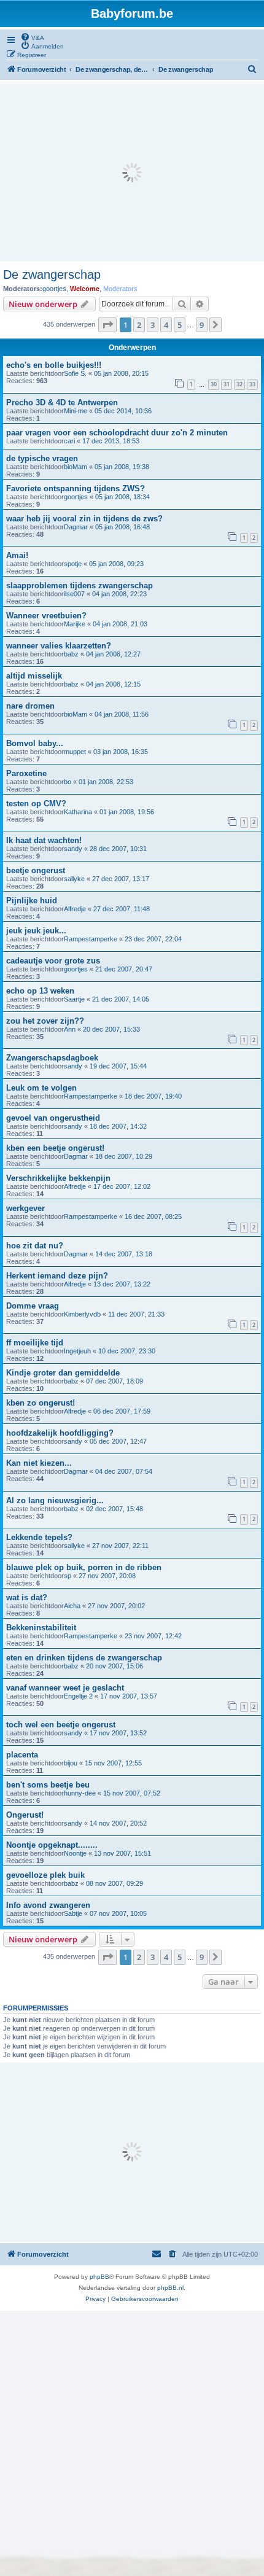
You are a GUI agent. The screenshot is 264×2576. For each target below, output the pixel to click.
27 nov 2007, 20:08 (107, 1576)
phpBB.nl (170, 2288)
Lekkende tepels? (39, 1537)
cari (69, 441)
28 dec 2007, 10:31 (118, 849)
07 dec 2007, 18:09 (115, 1381)
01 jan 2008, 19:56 (127, 812)
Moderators (120, 289)
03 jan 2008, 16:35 (121, 752)
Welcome (85, 289)
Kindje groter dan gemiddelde (63, 1373)
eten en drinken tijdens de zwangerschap (84, 1658)
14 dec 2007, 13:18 (124, 1254)
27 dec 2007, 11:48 (122, 909)
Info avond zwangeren (48, 1905)
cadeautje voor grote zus (53, 961)
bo (68, 782)
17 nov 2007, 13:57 (129, 1696)
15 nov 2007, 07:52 (132, 1793)
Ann (70, 1029)
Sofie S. (75, 373)
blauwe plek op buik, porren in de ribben (84, 1567)
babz (71, 654)
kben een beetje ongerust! (55, 1148)
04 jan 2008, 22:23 (119, 594)
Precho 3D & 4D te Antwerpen (62, 403)
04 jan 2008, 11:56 (122, 714)
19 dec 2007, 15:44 (118, 1066)
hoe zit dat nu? (35, 1246)
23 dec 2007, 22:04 (153, 939)
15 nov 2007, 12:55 (113, 1763)
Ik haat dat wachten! (44, 840)
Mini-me (76, 411)
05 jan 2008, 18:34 (122, 497)
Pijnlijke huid (32, 901)
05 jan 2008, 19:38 (122, 467)
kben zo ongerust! (41, 1403)
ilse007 (74, 594)
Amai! (17, 555)
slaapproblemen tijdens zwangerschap (80, 586)
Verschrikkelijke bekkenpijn (58, 1178)
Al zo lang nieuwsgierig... (55, 1500)
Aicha (72, 1606)
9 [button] (202, 325)
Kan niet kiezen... (39, 1463)
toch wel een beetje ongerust (61, 1725)
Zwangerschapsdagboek (52, 1058)
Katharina (78, 812)
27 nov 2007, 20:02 (116, 1606)
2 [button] (139, 325)
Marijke (75, 624)
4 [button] (166, 325)
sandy (73, 849)
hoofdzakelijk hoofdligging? (60, 1433)
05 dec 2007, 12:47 (118, 1441)
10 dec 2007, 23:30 (127, 1351)
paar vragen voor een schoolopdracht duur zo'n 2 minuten (117, 433)
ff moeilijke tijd (35, 1343)
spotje (73, 564)
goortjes (54, 289)
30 (214, 384)
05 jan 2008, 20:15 (121, 373)
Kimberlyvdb (82, 1314)
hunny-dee (80, 1793)
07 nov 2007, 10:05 (118, 1913)
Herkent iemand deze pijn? (57, 1276)
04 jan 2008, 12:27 (113, 654)
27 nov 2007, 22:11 (120, 1546)
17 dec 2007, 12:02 (122, 1186)
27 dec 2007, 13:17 (121, 879)
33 (252, 384)
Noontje (75, 1853)
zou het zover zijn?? (45, 1021)
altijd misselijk (34, 676)
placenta (22, 1755)
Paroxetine (26, 773)
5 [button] (180, 325)
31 (227, 384)
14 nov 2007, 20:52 (118, 1823)
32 (239, 384)
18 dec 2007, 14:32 (118, 1126)
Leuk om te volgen (41, 1088)
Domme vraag (33, 1306)
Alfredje (75, 909)
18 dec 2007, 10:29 (124, 1156)
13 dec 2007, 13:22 (122, 1284)
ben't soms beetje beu (48, 1785)
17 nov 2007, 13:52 (118, 1733)
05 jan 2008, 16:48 (122, 527)
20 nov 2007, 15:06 (115, 1666)
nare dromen (30, 706)
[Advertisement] (132, 173)
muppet (75, 752)
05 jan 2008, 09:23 (116, 564)
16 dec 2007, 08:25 (153, 1216)
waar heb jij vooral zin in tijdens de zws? (84, 519)
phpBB (99, 2277)
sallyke (74, 879)
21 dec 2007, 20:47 (124, 969)
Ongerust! (25, 1815)
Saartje (74, 999)
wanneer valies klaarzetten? (59, 646)
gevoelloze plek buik (45, 1875)
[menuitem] (32, 37)
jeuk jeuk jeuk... (36, 931)
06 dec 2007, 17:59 (122, 1411)
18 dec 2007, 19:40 (153, 1096)
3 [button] (153, 325)
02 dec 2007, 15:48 (115, 1509)
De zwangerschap (52, 274)
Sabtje (73, 1913)
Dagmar (76, 527)
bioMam (76, 467)
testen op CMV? (36, 804)
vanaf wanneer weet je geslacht (65, 1688)
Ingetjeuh (77, 1351)
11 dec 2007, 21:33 (136, 1314)
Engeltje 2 (78, 1696)
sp (68, 1576)
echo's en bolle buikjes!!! (54, 365)
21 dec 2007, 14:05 (121, 999)
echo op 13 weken (40, 991)
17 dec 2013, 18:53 (111, 441)
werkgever (25, 1208)
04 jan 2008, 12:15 (113, 684)
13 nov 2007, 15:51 (122, 1853)
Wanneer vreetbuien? (46, 616)
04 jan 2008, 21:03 (120, 624)
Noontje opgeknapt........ (52, 1845)
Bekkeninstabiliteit (41, 1628)
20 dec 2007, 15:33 (111, 1029)
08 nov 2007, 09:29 (115, 1883)
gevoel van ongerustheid (53, 1118)
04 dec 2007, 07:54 (124, 1471)
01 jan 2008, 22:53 (106, 782)
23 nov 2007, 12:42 (153, 1636)
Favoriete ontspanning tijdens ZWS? (76, 488)
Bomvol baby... (35, 743)
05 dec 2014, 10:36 (123, 411)
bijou (71, 1763)
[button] (107, 325)
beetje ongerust (36, 870)
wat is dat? (27, 1597)
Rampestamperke (91, 939)
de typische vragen (42, 458)
